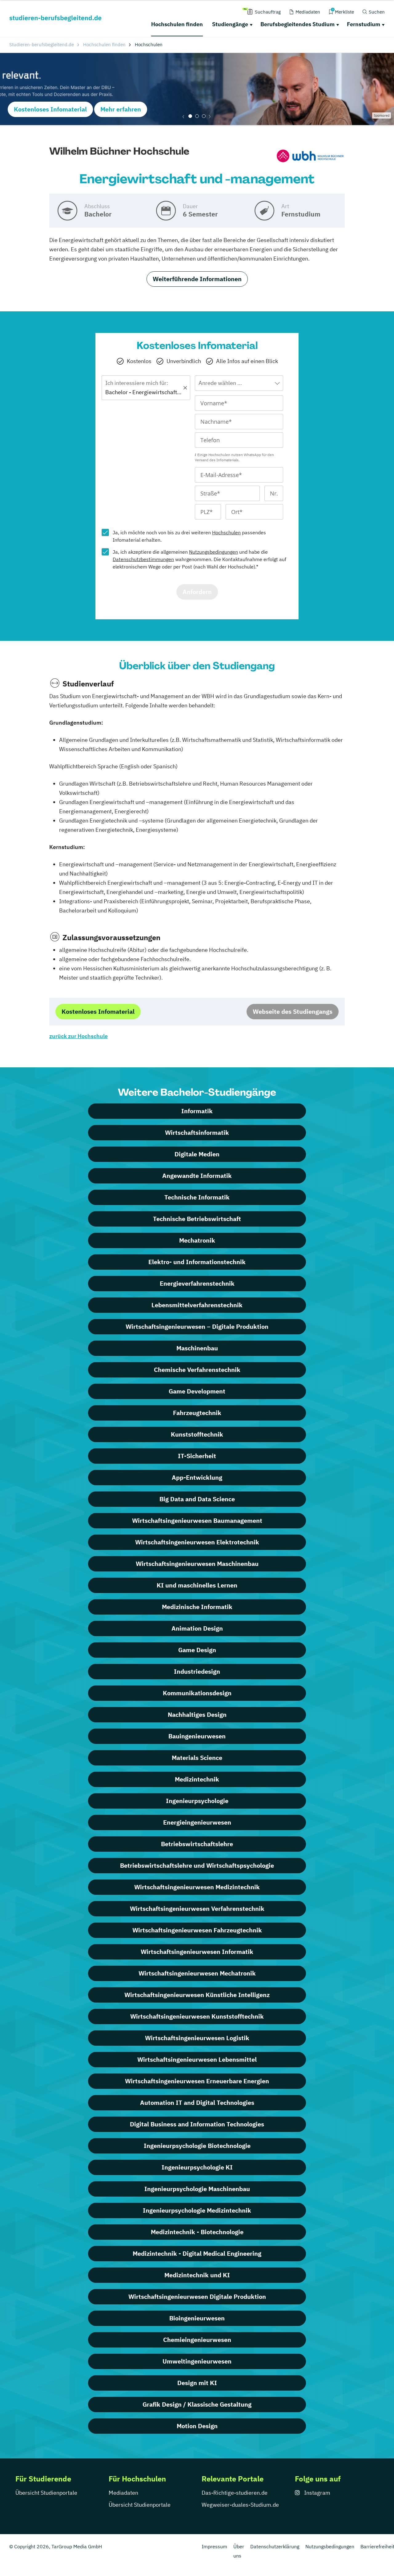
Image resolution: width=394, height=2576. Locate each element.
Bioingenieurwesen (197, 2318)
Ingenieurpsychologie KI (197, 2167)
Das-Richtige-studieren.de (235, 2493)
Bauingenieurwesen (197, 1736)
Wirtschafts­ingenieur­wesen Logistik (197, 2038)
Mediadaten (123, 2493)
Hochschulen (226, 532)
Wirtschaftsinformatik (197, 1132)
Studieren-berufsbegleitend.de (42, 44)
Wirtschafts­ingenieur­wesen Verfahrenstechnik (197, 1909)
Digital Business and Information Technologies (197, 2124)
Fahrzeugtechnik (197, 1413)
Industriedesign (197, 1671)
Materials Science (197, 1758)
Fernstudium (364, 24)
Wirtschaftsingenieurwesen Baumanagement (197, 1521)
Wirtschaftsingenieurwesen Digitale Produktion (197, 2297)
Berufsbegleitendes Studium (298, 24)
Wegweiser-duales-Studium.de (240, 2505)
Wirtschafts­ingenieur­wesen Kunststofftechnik (197, 2016)
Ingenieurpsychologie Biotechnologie (197, 2146)
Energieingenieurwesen (197, 1822)
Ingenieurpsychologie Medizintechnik (197, 2210)
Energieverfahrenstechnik (197, 1283)
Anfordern (197, 592)
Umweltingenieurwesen (197, 2361)
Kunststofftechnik (197, 1434)
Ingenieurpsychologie (197, 1801)
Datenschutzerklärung (275, 2546)
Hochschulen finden (177, 24)
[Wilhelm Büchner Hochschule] (310, 157)
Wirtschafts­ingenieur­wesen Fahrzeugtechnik (197, 1930)
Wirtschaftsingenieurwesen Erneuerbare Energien (197, 2081)
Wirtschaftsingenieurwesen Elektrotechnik (197, 1542)
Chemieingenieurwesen (197, 2340)
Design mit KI (197, 2383)
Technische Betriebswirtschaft (197, 1219)
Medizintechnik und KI (197, 2275)
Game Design (197, 1650)
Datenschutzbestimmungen (143, 559)
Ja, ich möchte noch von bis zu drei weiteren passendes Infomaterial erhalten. (189, 536)
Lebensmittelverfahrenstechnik (197, 1305)
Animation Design (197, 1628)
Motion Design (197, 2426)
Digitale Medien (197, 1154)
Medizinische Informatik (197, 1607)
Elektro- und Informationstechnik (197, 1262)
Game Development (197, 1391)
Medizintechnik (197, 1779)
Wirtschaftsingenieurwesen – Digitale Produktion (197, 1326)
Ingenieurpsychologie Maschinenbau (197, 2189)
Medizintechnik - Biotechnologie (197, 2232)
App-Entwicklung (197, 1477)
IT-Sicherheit (197, 1456)
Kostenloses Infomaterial (50, 109)
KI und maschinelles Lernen (197, 1585)
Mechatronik (197, 1240)
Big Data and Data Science (197, 1499)
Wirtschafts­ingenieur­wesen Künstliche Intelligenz (197, 1995)
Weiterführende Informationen (197, 279)
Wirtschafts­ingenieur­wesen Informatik (197, 1952)
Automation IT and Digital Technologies (197, 2103)
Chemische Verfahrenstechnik (197, 1370)
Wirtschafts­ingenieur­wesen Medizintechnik (197, 1887)
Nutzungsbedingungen (213, 552)
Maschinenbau (197, 1348)
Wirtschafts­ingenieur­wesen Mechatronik (197, 1973)
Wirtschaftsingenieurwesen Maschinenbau (197, 1564)
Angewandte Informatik (197, 1176)
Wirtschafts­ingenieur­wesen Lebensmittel (197, 2059)
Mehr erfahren (121, 109)
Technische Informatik (197, 1197)
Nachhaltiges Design (197, 1715)
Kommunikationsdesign (197, 1693)
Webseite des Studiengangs (293, 1011)
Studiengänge (230, 24)
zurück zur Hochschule (78, 1036)
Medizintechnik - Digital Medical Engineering (197, 2253)
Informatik (197, 1111)
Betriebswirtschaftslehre (197, 1844)
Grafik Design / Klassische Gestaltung (197, 2404)
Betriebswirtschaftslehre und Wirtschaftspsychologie (197, 1865)
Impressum (214, 2546)
